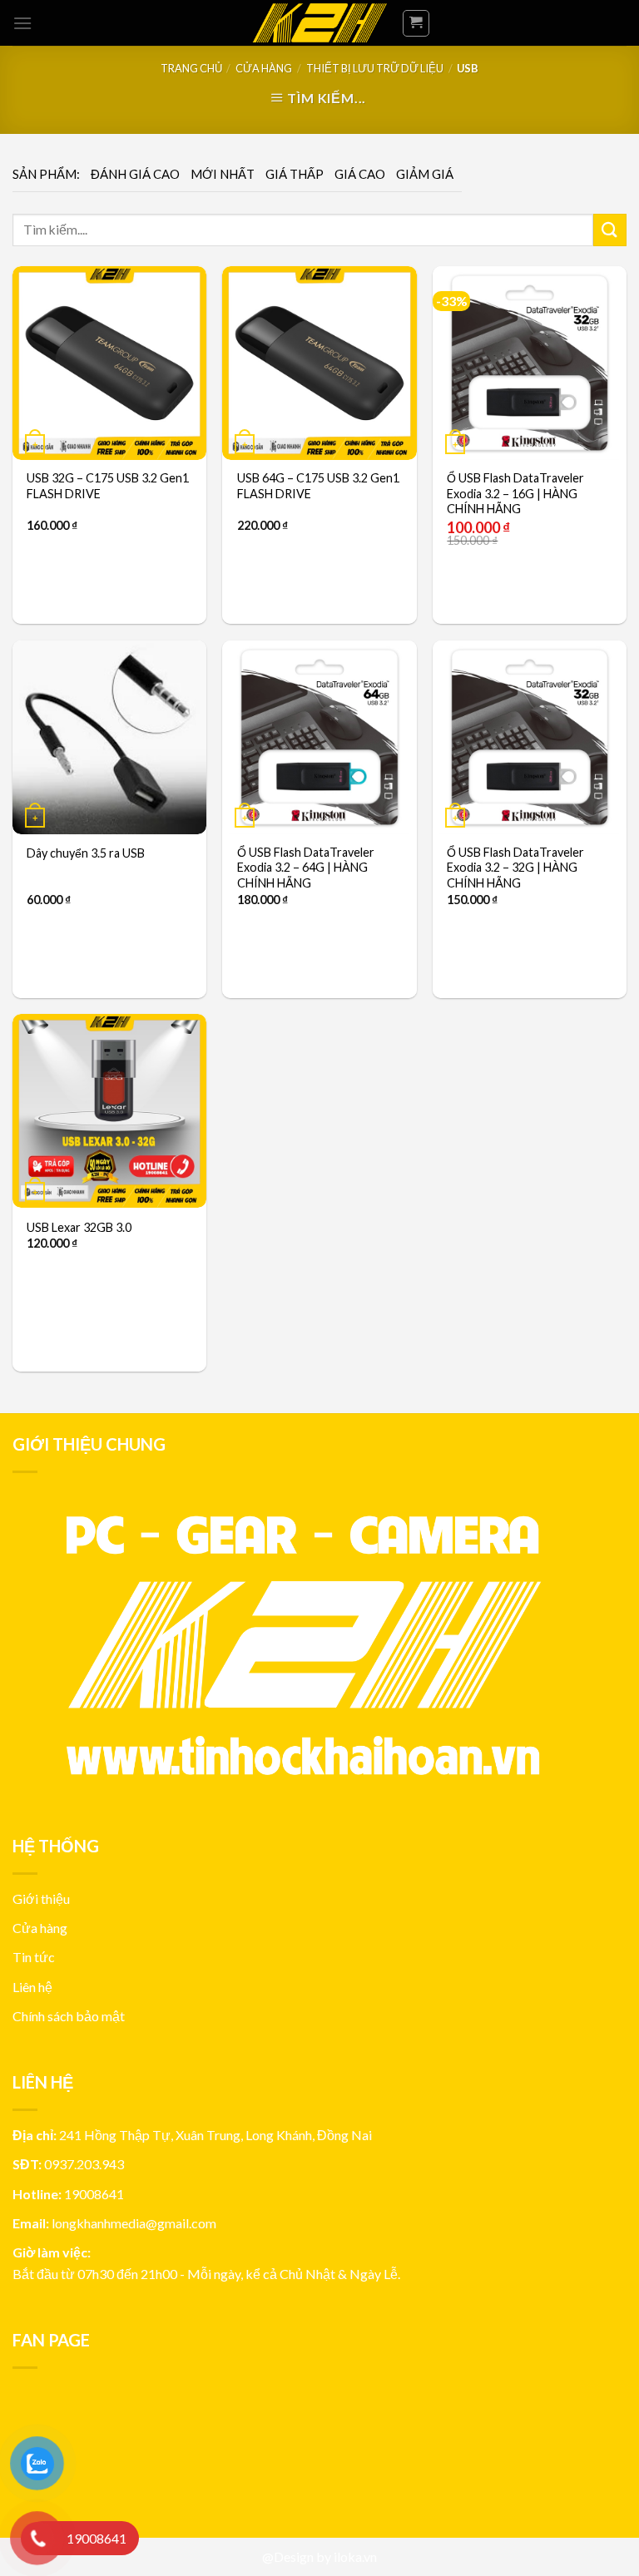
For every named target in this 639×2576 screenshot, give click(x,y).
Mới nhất (223, 174)
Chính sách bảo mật (69, 2016)
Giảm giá (425, 174)
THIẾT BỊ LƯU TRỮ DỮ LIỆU (375, 68)
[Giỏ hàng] (416, 23)
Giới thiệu (41, 1899)
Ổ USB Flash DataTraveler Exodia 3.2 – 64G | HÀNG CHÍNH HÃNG (306, 868)
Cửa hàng (264, 68)
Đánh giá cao (135, 174)
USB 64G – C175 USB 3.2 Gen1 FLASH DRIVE (318, 486)
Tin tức (34, 1957)
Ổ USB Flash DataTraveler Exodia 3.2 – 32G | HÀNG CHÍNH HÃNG (515, 868)
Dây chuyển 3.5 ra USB (86, 853)
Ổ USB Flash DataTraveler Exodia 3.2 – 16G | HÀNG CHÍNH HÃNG (515, 493)
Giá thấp (295, 174)
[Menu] (22, 23)
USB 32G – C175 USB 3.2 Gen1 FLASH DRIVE (108, 486)
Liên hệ (32, 1987)
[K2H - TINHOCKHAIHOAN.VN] (319, 23)
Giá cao (360, 174)
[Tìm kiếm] (610, 230)
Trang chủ (191, 68)
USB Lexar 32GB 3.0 (79, 1227)
